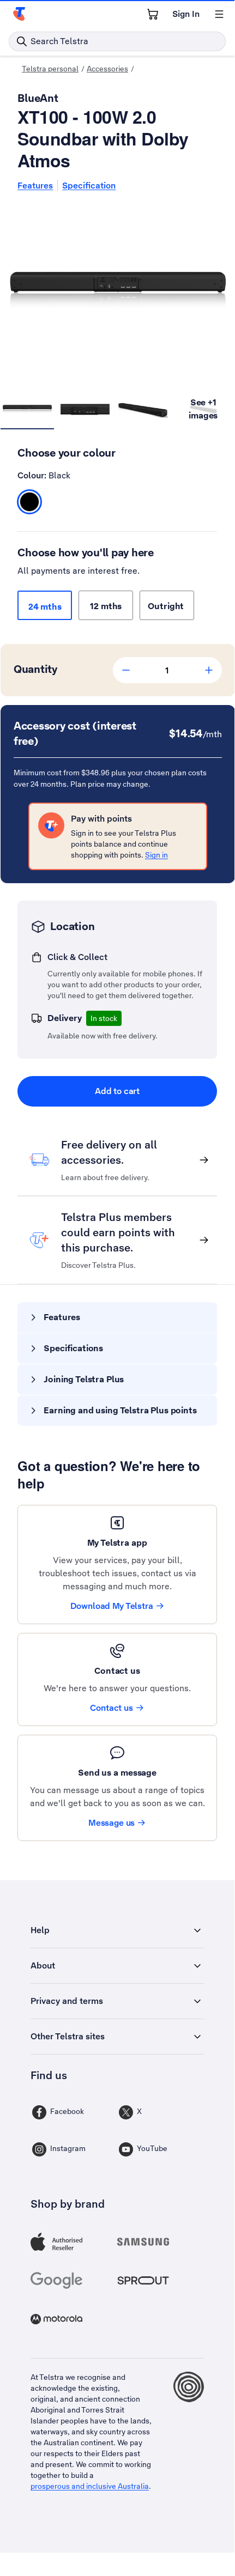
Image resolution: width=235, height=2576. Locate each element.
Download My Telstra (112, 1606)
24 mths (45, 607)
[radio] (29, 502)
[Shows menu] (219, 14)
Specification (89, 186)
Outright (167, 606)
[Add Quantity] (209, 670)
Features (35, 186)
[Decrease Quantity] (126, 670)
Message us (112, 1823)
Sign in (156, 855)
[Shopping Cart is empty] (153, 14)
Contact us (112, 1708)
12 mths (106, 606)
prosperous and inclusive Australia (90, 2486)
